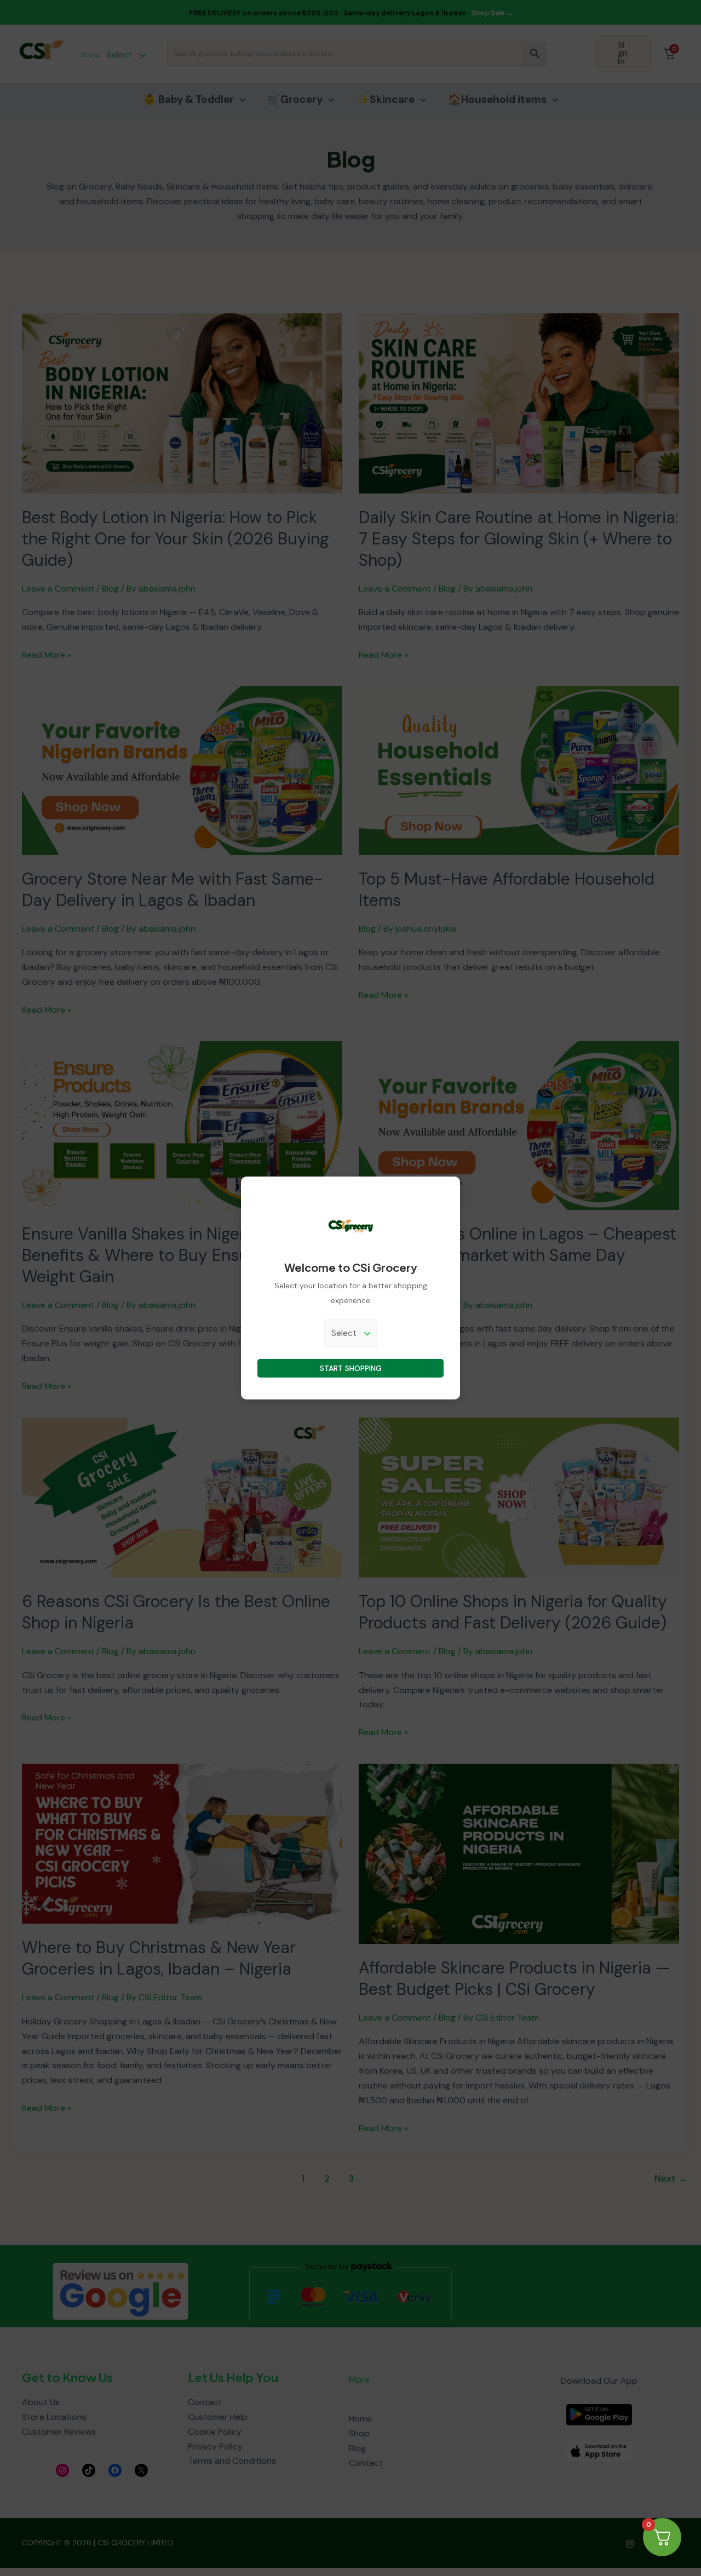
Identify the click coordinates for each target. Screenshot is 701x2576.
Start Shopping (351, 1368)
